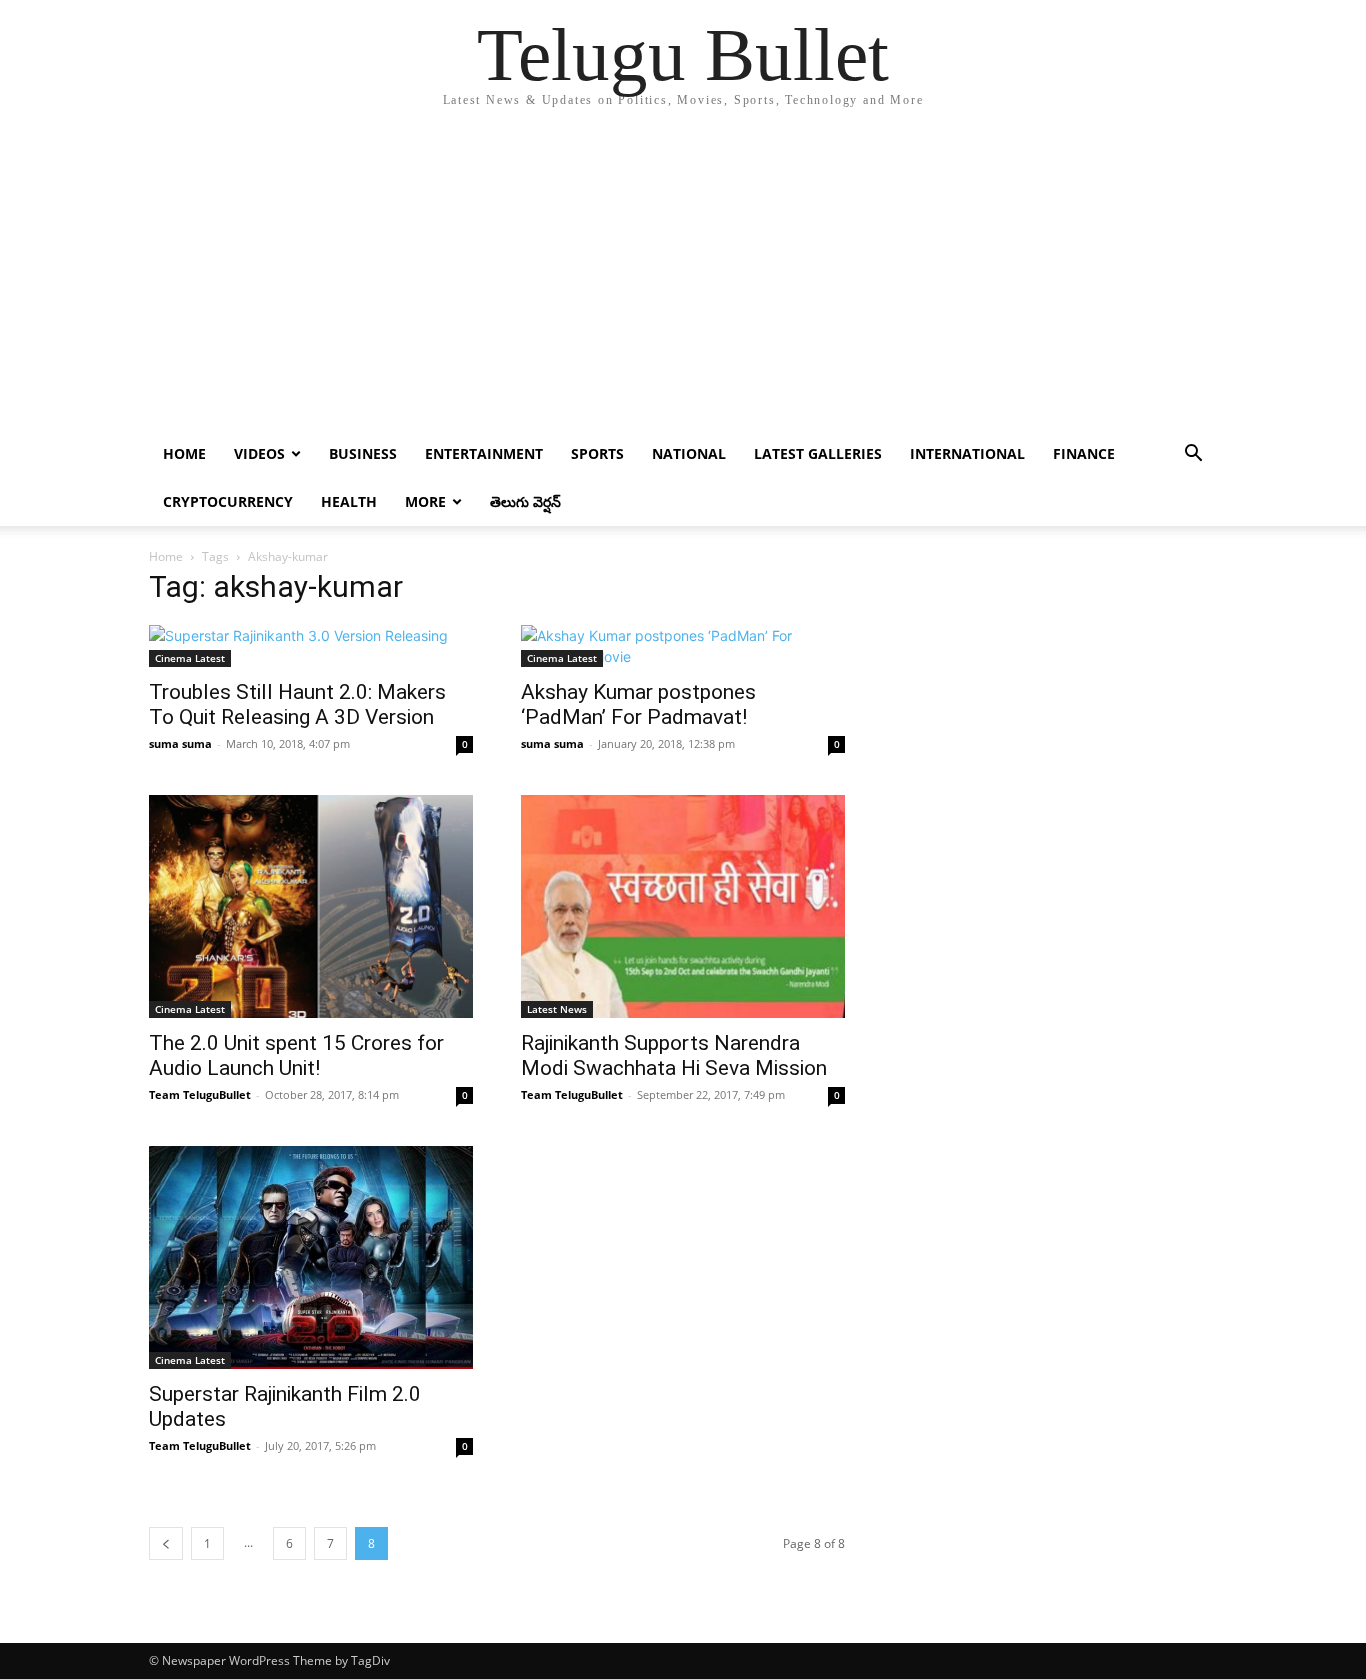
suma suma (180, 743)
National (689, 453)
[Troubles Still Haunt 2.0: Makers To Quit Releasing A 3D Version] (311, 646)
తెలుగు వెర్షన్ (525, 501)
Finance (1084, 453)
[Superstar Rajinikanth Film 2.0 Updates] (311, 1257)
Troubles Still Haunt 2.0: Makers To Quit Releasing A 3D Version (297, 704)
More (425, 501)
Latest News (557, 1009)
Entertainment (484, 453)
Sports (597, 453)
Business (363, 453)
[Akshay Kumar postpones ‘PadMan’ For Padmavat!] (683, 646)
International (967, 453)
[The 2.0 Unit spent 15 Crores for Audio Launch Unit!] (311, 906)
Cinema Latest (190, 658)
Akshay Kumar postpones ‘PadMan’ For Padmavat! (638, 704)
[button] (1193, 455)
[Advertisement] (683, 280)
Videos (259, 453)
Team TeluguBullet (200, 1094)
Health (349, 501)
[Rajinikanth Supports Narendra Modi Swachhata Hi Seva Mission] (683, 906)
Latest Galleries (818, 453)
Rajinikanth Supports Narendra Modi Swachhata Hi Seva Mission (674, 1055)
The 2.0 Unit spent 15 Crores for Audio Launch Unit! (296, 1055)
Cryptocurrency (228, 501)
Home (184, 453)
